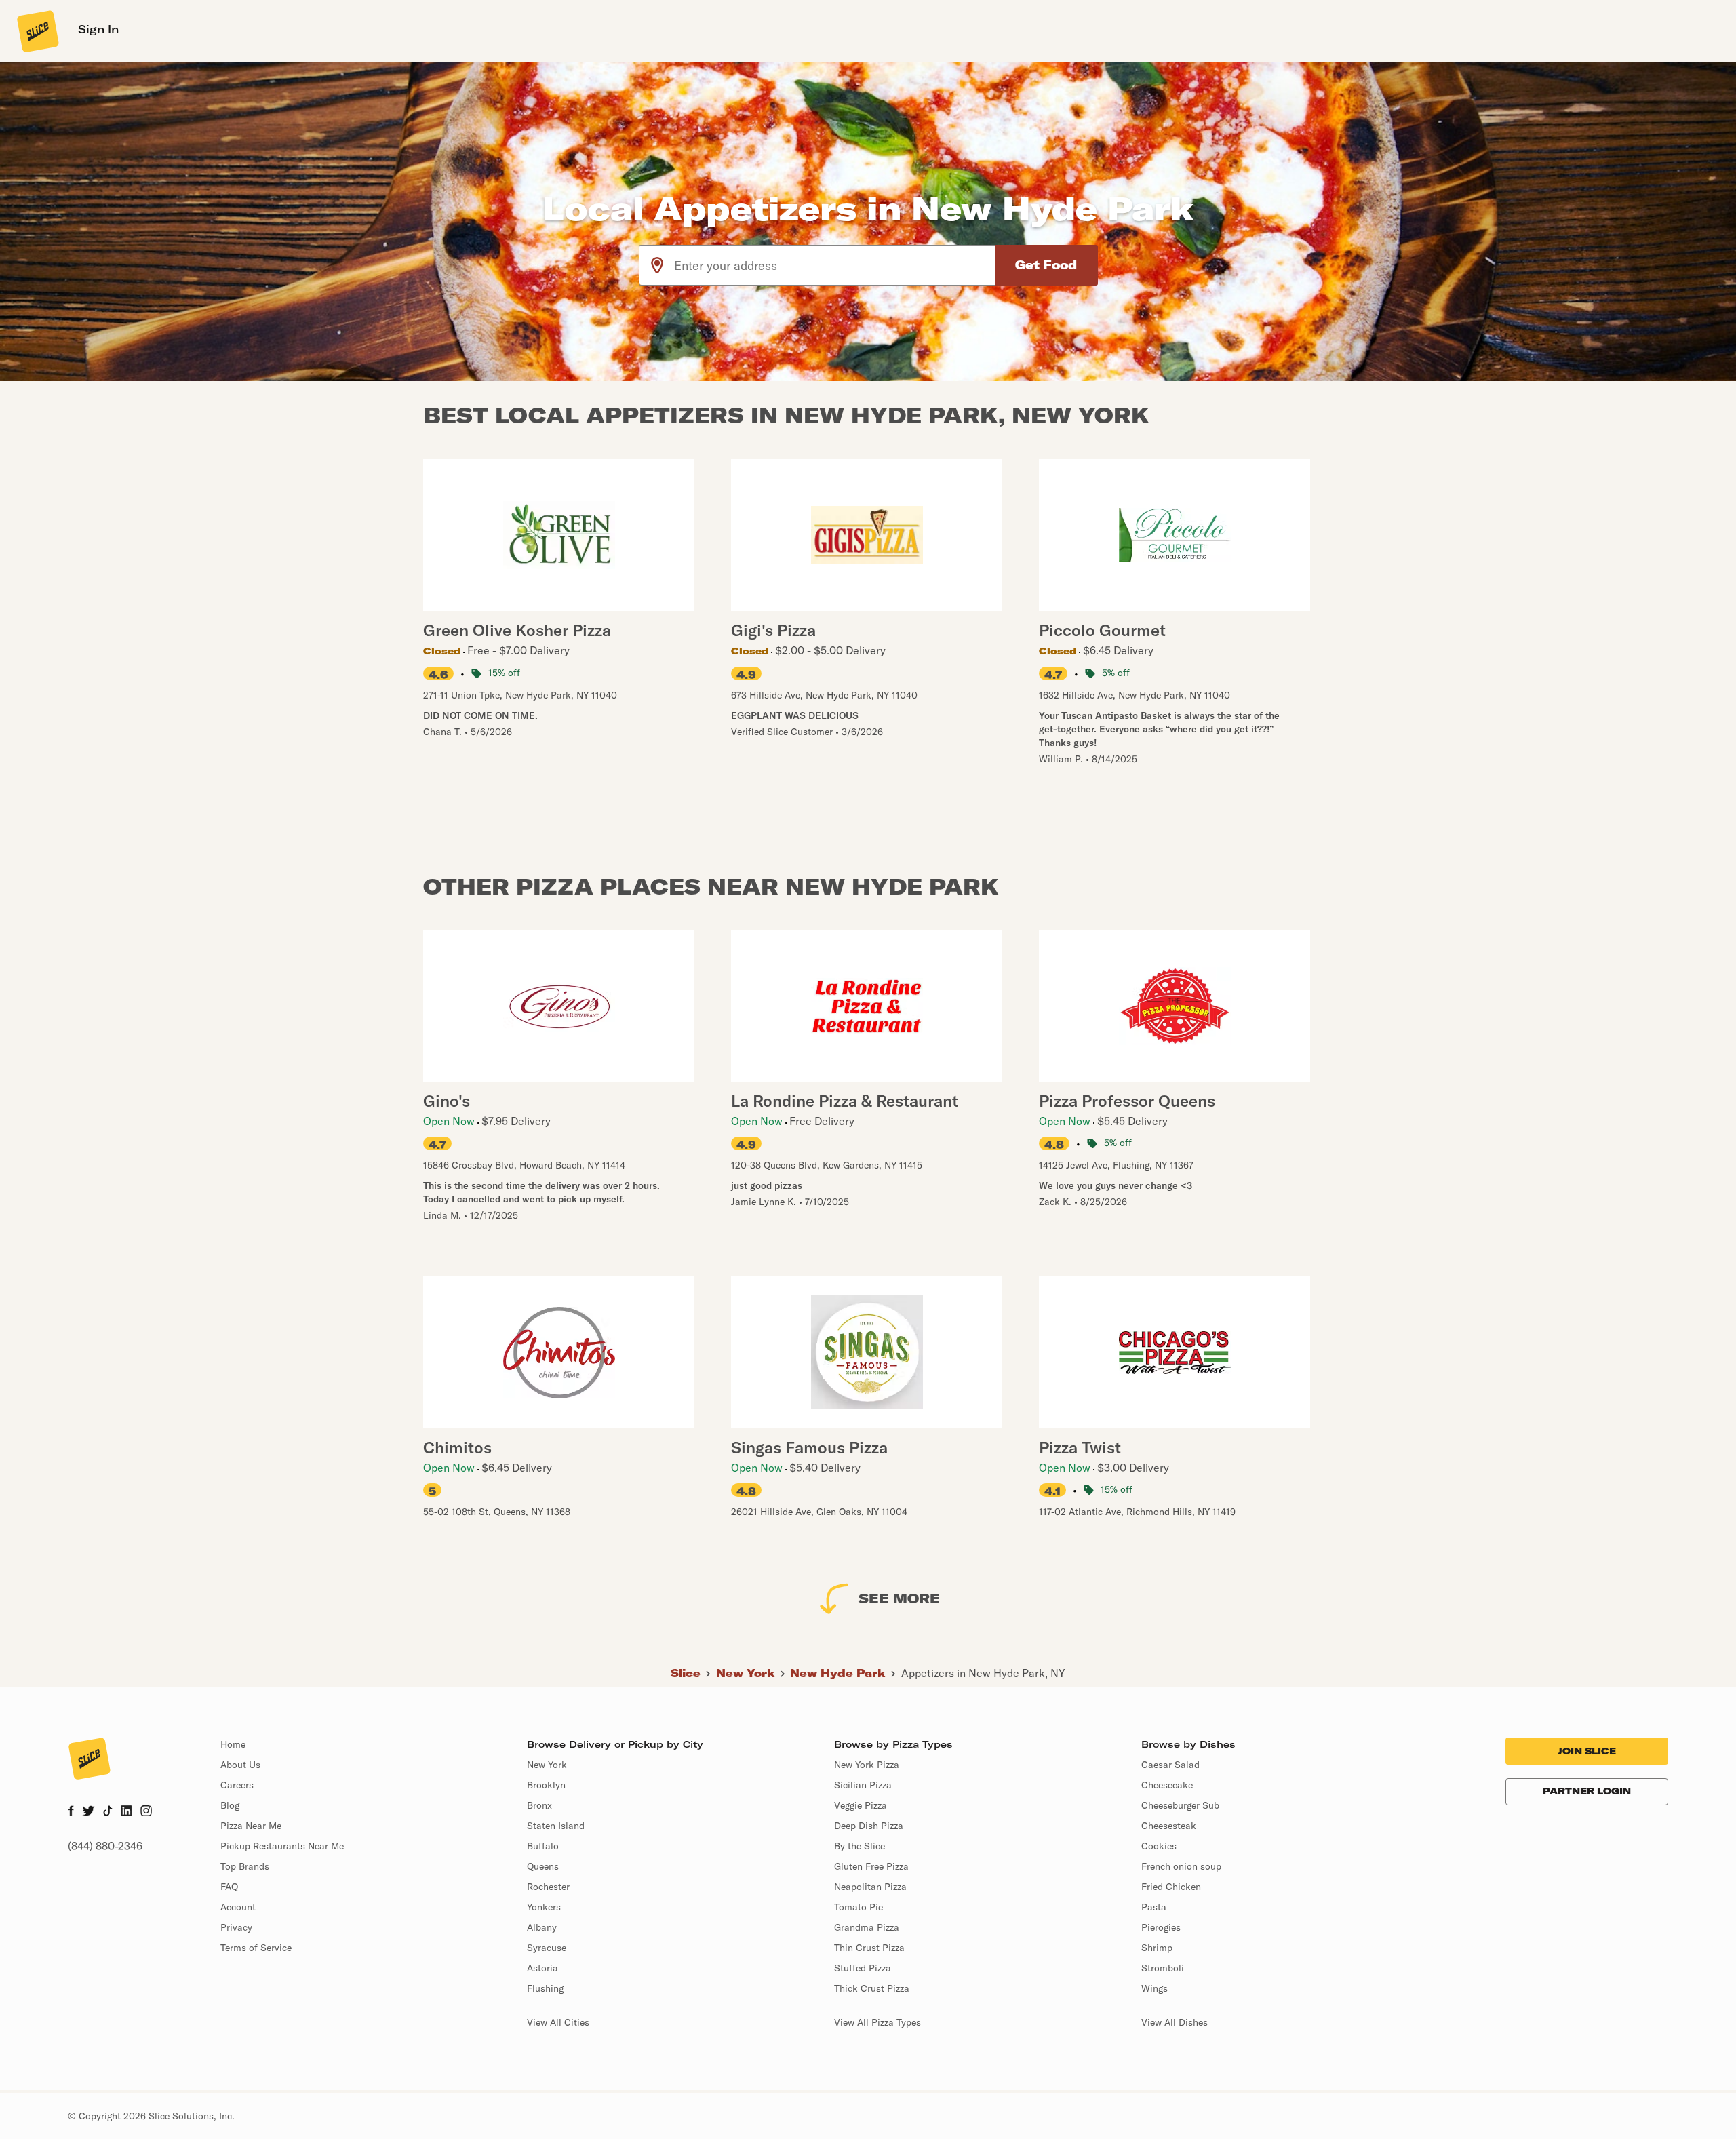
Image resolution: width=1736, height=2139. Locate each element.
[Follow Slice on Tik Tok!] (108, 1812)
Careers (237, 1785)
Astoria (542, 1968)
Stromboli (1163, 1968)
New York (746, 1673)
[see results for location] (657, 265)
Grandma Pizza (867, 1927)
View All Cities (558, 2022)
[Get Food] (1046, 265)
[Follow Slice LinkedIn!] (126, 1812)
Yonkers (544, 1907)
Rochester (548, 1887)
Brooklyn (546, 1785)
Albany (542, 1927)
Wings (1155, 1988)
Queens (543, 1866)
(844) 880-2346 (105, 1846)
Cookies (1159, 1846)
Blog (230, 1805)
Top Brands (245, 1866)
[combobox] (835, 265)
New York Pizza (867, 1765)
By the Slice (860, 1846)
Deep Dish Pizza (869, 1826)
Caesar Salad (1170, 1765)
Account (238, 1907)
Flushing (545, 1988)
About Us (240, 1765)
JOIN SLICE (1587, 1751)
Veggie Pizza (861, 1805)
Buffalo (543, 1846)
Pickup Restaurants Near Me (282, 1846)
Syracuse (547, 1948)
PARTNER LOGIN (1587, 1791)
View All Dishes (1175, 2022)
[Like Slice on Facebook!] (71, 1812)
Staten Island (556, 1826)
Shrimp (1157, 1948)
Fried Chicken (1171, 1887)
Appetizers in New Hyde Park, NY (983, 1673)
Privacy (236, 1927)
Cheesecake (1167, 1785)
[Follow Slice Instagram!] (146, 1812)
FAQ (229, 1887)
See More (899, 1598)
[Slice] (37, 31)
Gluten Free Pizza (871, 1866)
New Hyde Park (838, 1673)
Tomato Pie (859, 1907)
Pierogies (1161, 1927)
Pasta (1154, 1907)
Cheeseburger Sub (1180, 1805)
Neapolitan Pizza (870, 1887)
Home (233, 1744)
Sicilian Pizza (863, 1785)
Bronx (539, 1805)
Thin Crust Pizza (869, 1948)
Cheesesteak (1169, 1826)
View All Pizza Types (877, 2022)
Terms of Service (256, 1948)
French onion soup (1181, 1866)
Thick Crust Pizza (872, 1988)
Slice (686, 1673)
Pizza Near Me (251, 1826)
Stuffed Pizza (863, 1968)
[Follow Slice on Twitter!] (88, 1812)
